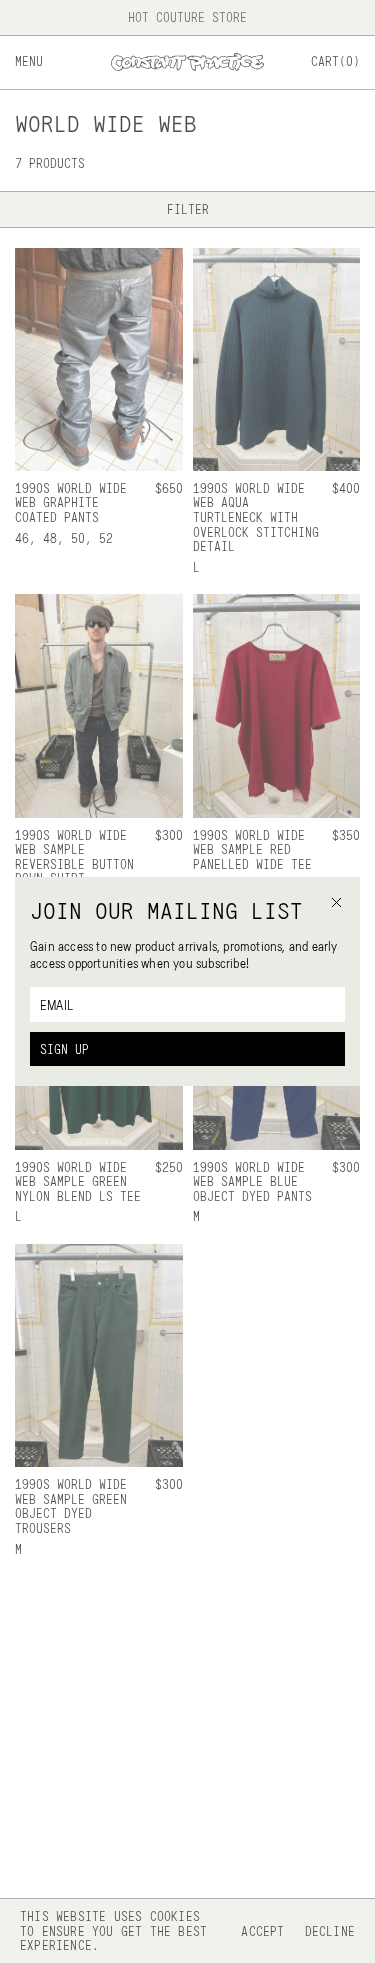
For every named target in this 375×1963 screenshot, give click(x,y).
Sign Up (64, 1049)
